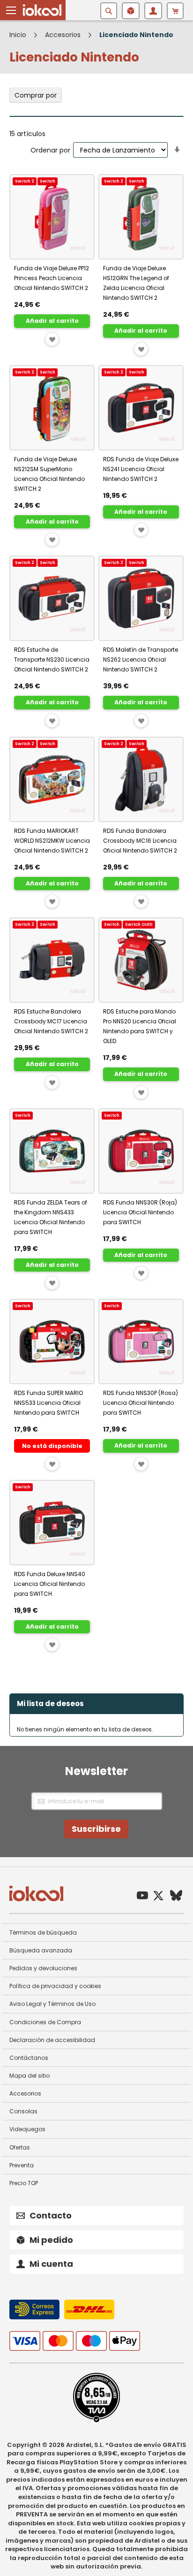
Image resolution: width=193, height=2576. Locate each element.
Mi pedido (51, 2240)
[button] (11, 10)
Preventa (22, 2165)
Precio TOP (24, 2183)
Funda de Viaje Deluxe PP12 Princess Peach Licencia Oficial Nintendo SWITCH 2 (52, 278)
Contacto (51, 2215)
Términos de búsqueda (43, 1932)
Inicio (19, 35)
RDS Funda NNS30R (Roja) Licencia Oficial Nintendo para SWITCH (140, 1212)
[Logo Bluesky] (176, 1897)
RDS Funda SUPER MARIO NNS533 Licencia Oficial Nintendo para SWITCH (48, 1403)
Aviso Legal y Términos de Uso (52, 2004)
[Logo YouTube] (142, 1897)
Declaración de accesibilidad (52, 2040)
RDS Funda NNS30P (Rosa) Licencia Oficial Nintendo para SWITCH (141, 1403)
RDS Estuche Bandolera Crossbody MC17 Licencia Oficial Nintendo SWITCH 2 (51, 1021)
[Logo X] (158, 1897)
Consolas (23, 2111)
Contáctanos (29, 2058)
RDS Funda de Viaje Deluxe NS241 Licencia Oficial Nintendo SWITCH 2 (141, 469)
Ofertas (20, 2147)
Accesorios (64, 35)
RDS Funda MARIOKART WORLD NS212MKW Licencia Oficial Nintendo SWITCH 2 (52, 841)
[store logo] (42, 10)
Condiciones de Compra (45, 2022)
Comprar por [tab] (36, 95)
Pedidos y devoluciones (43, 1968)
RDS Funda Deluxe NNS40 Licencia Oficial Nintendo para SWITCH (50, 1584)
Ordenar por (50, 150)
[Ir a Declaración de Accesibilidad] (96, 2420)
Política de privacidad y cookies (55, 1986)
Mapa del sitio (30, 2076)
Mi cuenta (51, 2264)
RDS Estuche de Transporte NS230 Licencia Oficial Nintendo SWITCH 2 (52, 659)
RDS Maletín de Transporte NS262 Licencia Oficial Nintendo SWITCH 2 (141, 659)
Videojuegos (27, 2129)
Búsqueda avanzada (41, 1950)
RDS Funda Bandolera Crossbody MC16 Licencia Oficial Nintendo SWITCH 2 (140, 841)
